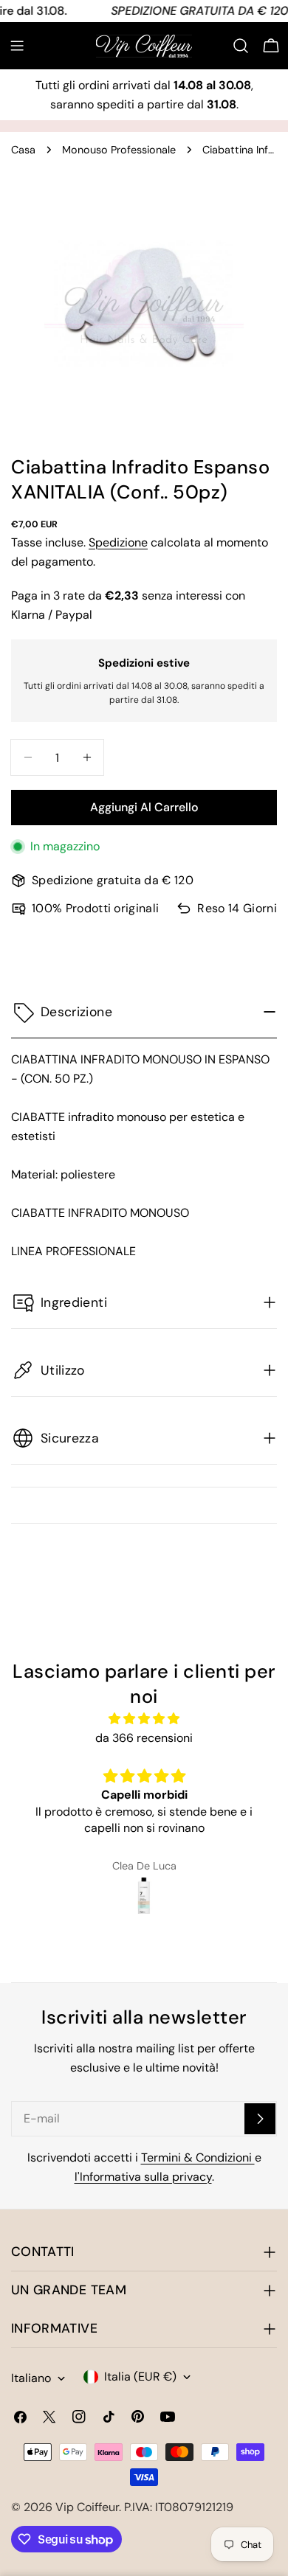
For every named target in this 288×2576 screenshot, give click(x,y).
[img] (144, 1719)
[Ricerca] (241, 46)
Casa (23, 150)
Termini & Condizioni (198, 2157)
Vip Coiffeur (87, 2507)
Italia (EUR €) (140, 2377)
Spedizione (118, 542)
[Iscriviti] (260, 2119)
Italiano (31, 2378)
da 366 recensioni (144, 1738)
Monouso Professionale (119, 150)
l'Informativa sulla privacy (143, 2177)
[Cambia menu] (17, 46)
